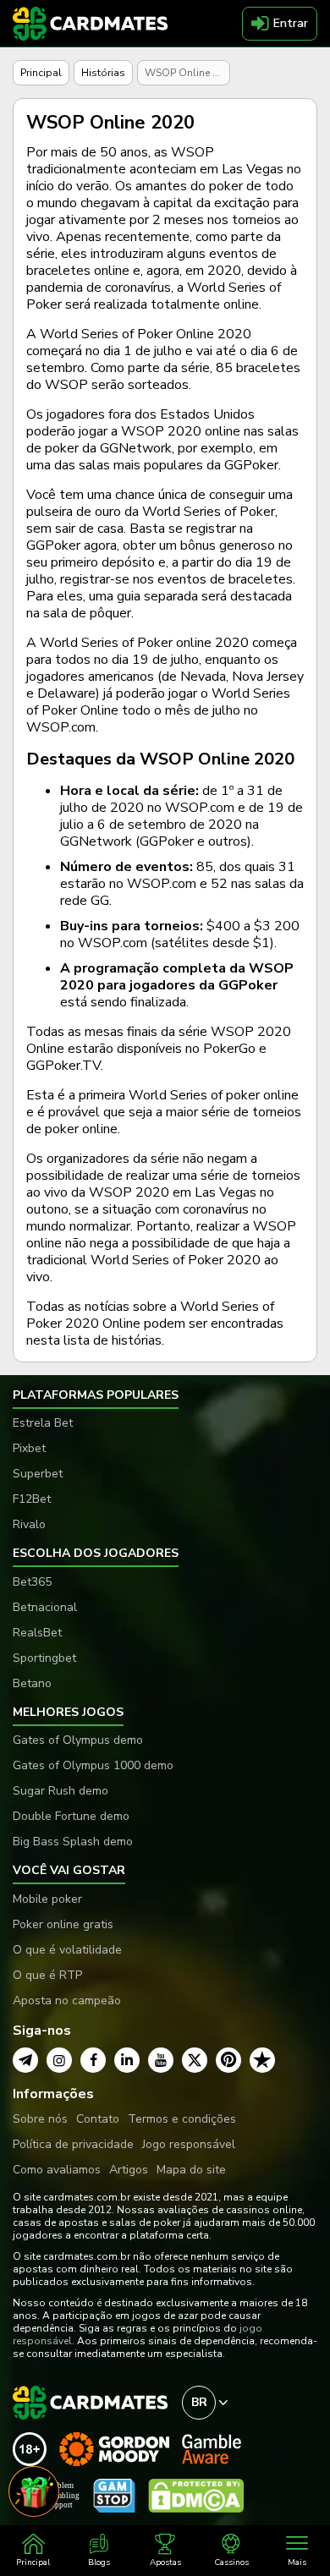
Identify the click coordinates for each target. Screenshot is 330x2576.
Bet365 (32, 1582)
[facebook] (93, 2060)
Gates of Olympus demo (78, 1740)
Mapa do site (191, 2170)
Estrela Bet (43, 1423)
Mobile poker (47, 1899)
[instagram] (59, 2060)
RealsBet (37, 1633)
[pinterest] (228, 2060)
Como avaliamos (57, 2170)
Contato (98, 2119)
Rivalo (29, 1524)
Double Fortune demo (71, 1816)
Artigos (129, 2170)
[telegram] (25, 2060)
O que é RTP (47, 1975)
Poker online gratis (63, 1924)
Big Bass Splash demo (73, 1842)
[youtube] (161, 2060)
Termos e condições (182, 2119)
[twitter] (195, 2060)
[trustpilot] (262, 2060)
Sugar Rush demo (60, 1791)
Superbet (38, 1474)
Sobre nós (40, 2119)
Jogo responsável (189, 2144)
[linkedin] (127, 2060)
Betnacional (45, 1607)
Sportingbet (44, 1658)
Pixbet (29, 1448)
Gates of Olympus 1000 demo (93, 1765)
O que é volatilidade (67, 1950)
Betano (32, 1683)
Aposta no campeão (67, 2001)
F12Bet (32, 1499)
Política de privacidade (73, 2144)
